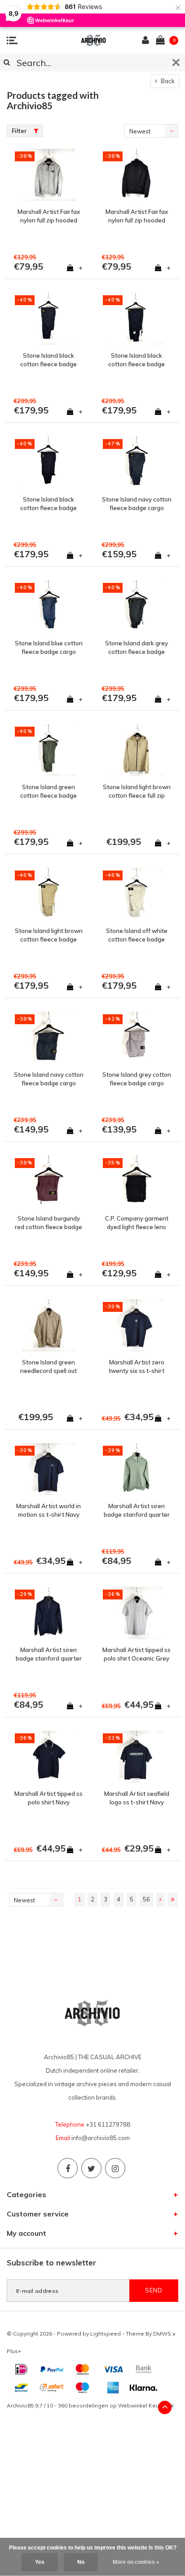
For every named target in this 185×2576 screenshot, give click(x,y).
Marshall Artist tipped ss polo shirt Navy (48, 1798)
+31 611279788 (108, 2124)
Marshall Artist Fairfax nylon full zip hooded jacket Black (137, 216)
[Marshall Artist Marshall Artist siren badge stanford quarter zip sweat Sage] (137, 1469)
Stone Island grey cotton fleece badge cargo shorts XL (137, 1079)
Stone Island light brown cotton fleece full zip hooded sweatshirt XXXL (137, 791)
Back (167, 81)
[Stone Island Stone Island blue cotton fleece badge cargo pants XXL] (48, 606)
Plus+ (14, 2351)
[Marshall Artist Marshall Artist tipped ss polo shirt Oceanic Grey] (137, 1613)
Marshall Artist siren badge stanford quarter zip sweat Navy (49, 1654)
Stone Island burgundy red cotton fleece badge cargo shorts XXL (48, 1223)
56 (146, 1899)
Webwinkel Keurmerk (146, 2405)
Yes (40, 2562)
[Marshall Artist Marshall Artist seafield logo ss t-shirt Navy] (137, 1757)
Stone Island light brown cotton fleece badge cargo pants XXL (49, 935)
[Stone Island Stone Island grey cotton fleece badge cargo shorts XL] (137, 1038)
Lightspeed (106, 2334)
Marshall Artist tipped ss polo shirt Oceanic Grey (137, 1654)
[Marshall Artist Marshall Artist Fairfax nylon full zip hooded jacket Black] (137, 175)
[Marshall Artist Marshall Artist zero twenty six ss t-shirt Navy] (137, 1325)
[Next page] (161, 1900)
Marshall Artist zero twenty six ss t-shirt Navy (137, 1367)
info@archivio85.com (101, 2138)
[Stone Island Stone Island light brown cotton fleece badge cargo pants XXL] (48, 894)
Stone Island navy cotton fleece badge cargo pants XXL (137, 504)
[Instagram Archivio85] (115, 2168)
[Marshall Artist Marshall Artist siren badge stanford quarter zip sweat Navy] (48, 1613)
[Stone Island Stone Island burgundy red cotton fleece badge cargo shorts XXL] (48, 1181)
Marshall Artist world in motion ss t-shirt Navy (48, 1510)
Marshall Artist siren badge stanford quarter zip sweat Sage (137, 1510)
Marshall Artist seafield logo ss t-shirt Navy (137, 1798)
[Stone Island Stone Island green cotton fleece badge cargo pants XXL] (48, 750)
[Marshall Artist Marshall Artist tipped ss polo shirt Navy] (48, 1757)
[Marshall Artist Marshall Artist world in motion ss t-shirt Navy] (48, 1469)
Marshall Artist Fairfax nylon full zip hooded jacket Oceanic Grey (49, 216)
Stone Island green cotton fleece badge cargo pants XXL (48, 791)
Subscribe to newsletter (51, 2263)
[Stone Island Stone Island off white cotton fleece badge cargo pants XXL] (137, 894)
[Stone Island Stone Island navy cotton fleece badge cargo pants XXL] (137, 462)
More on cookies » (136, 2562)
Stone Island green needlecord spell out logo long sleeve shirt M (49, 1367)
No (81, 2562)
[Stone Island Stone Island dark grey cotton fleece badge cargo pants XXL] (137, 606)
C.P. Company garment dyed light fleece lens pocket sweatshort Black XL (137, 1223)
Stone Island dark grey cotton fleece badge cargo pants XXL (137, 648)
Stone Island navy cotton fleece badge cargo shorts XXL (49, 1079)
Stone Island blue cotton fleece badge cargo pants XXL (49, 648)
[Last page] (173, 1900)
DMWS (162, 2334)
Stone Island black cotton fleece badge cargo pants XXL (48, 360)
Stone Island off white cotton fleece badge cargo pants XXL (137, 935)
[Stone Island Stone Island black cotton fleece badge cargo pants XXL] (48, 319)
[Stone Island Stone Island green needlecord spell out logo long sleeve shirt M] (48, 1325)
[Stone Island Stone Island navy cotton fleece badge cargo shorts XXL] (48, 1038)
